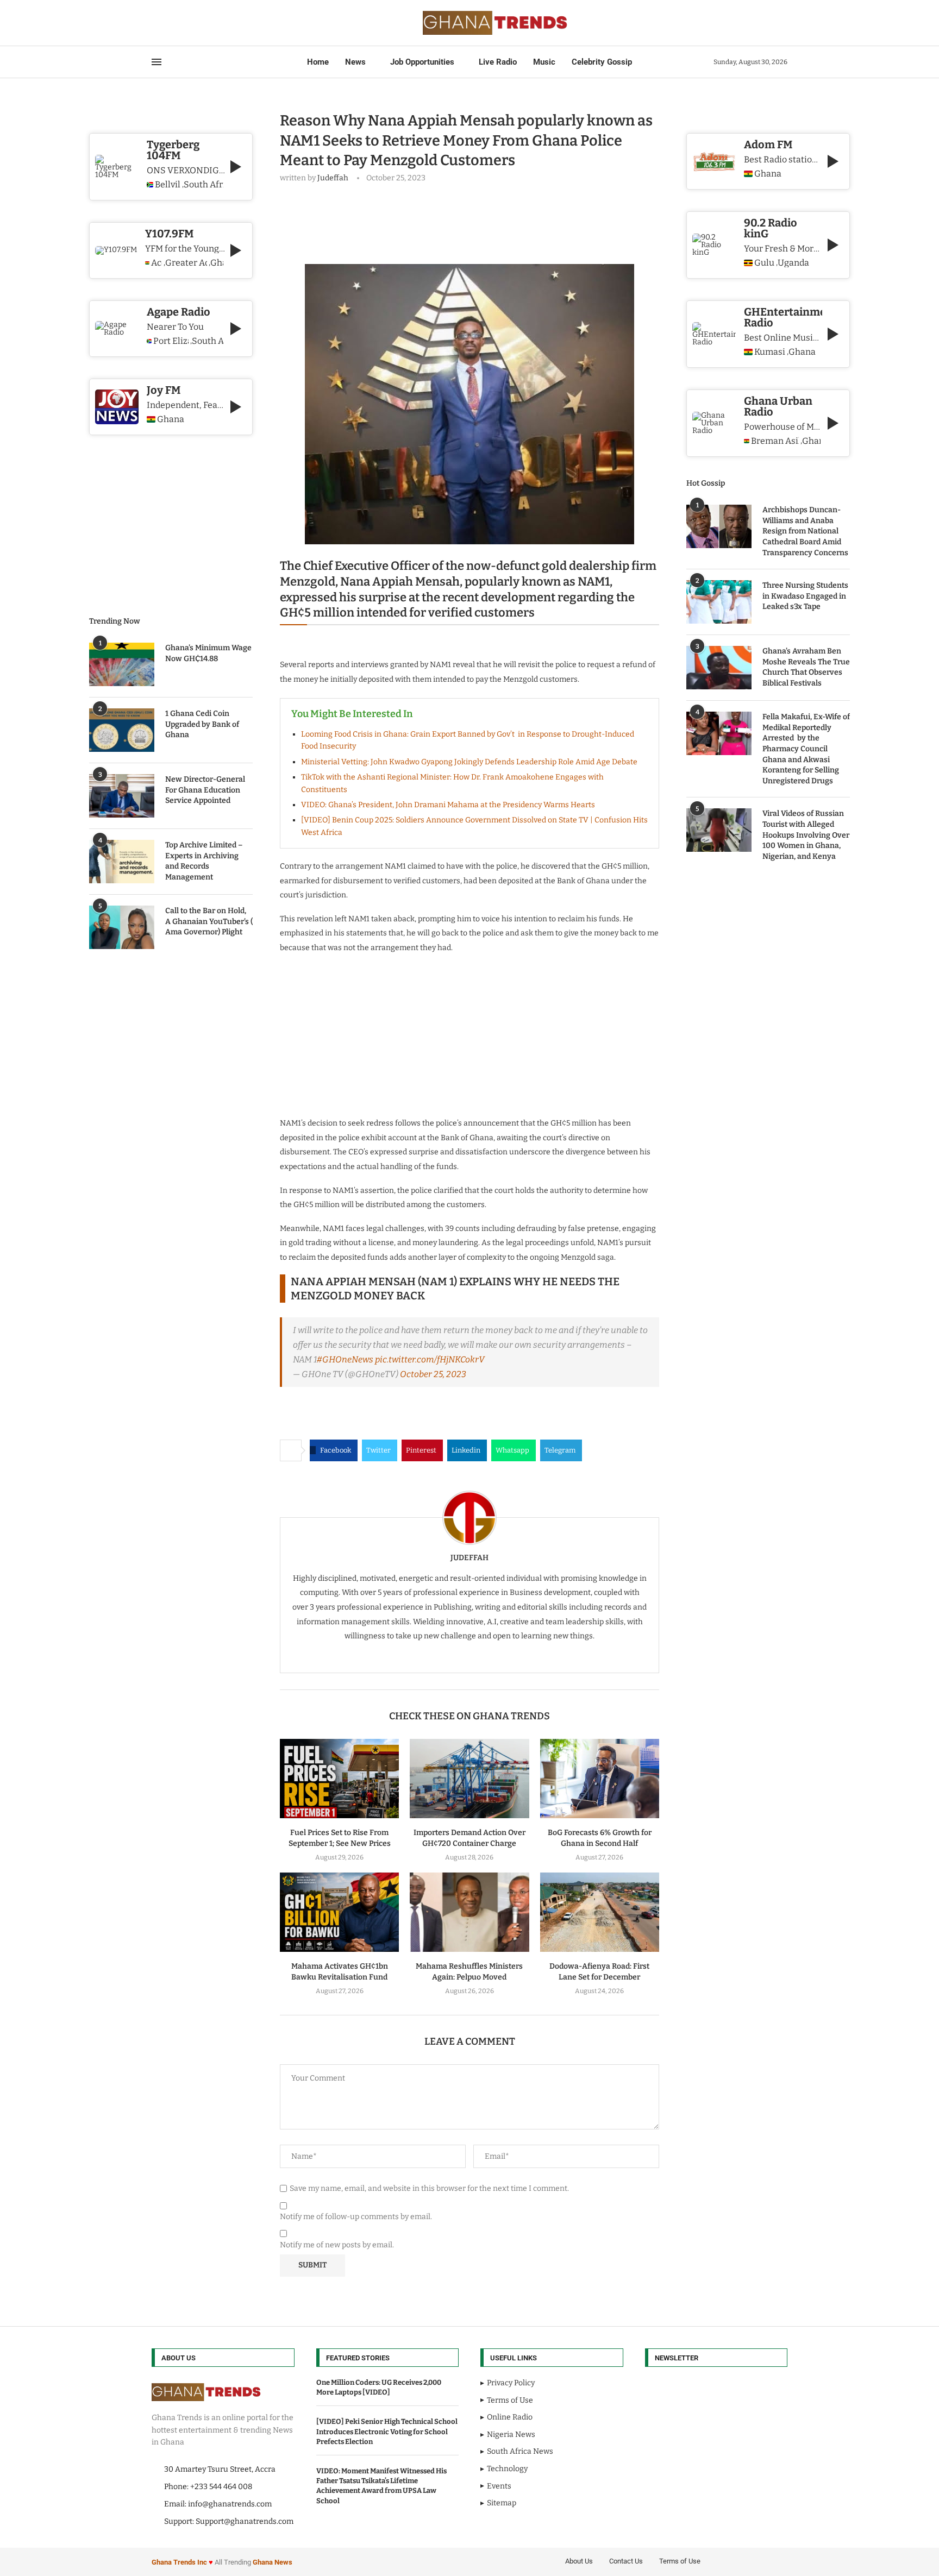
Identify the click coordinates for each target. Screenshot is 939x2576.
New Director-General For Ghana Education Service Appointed (205, 790)
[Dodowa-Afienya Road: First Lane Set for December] (600, 1912)
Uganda (793, 263)
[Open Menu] (156, 62)
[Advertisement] (478, 221)
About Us (579, 2561)
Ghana (768, 174)
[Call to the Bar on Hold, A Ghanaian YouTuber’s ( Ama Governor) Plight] (122, 927)
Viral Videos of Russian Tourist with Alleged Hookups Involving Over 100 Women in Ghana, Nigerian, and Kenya (806, 835)
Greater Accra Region (186, 263)
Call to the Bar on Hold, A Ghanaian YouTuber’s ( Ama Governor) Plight (209, 921)
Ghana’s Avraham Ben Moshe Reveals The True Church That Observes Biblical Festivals (806, 667)
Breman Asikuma (775, 441)
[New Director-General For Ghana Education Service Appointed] (122, 796)
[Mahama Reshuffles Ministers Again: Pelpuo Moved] (469, 1912)
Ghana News (273, 2562)
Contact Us (626, 2561)
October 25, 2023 (433, 1374)
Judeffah (333, 178)
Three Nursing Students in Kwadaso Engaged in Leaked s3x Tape (805, 596)
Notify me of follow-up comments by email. (356, 2217)
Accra (156, 263)
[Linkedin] (178, 23)
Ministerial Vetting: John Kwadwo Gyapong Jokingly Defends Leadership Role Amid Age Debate (469, 762)
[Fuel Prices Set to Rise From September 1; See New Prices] (339, 1779)
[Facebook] (155, 23)
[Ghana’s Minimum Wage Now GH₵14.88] (122, 664)
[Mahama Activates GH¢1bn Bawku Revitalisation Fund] (339, 1912)
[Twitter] (165, 23)
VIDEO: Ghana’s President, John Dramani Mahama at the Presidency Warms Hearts (448, 805)
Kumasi (770, 352)
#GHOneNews (345, 1359)
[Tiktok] (204, 23)
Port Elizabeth (171, 341)
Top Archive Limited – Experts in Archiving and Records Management (204, 861)
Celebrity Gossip (602, 62)
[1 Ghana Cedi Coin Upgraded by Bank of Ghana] (122, 730)
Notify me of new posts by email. (337, 2245)
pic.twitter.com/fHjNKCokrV (430, 1359)
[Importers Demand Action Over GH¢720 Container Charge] (469, 1779)
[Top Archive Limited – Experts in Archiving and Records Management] (122, 862)
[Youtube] (184, 23)
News (355, 62)
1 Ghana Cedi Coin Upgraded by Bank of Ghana (202, 724)
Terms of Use (680, 2561)
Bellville (168, 185)
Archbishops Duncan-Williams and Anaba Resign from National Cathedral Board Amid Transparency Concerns (805, 531)
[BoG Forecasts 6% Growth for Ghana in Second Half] (600, 1779)
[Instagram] (171, 23)
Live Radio (498, 62)
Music (544, 62)
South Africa (204, 185)
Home (318, 62)
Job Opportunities (422, 62)
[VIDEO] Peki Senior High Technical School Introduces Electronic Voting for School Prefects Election (387, 2431)
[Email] (191, 23)
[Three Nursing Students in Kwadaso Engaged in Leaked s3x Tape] (719, 602)
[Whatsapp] (197, 23)
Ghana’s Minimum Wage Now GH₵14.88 (208, 653)
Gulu (764, 263)
